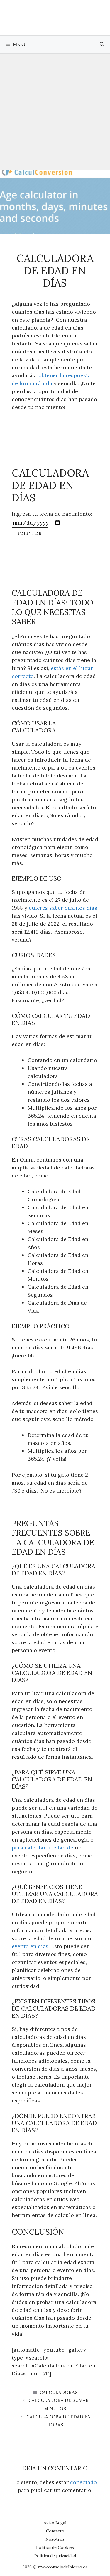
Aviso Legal (55, 2523)
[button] (102, 44)
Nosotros (55, 2539)
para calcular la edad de (43, 1848)
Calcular (30, 534)
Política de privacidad (55, 2556)
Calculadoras (59, 2392)
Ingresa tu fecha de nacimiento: (52, 514)
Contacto (55, 2531)
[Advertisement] (55, 112)
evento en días (30, 1946)
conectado (83, 2482)
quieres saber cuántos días (63, 908)
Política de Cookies (55, 2547)
